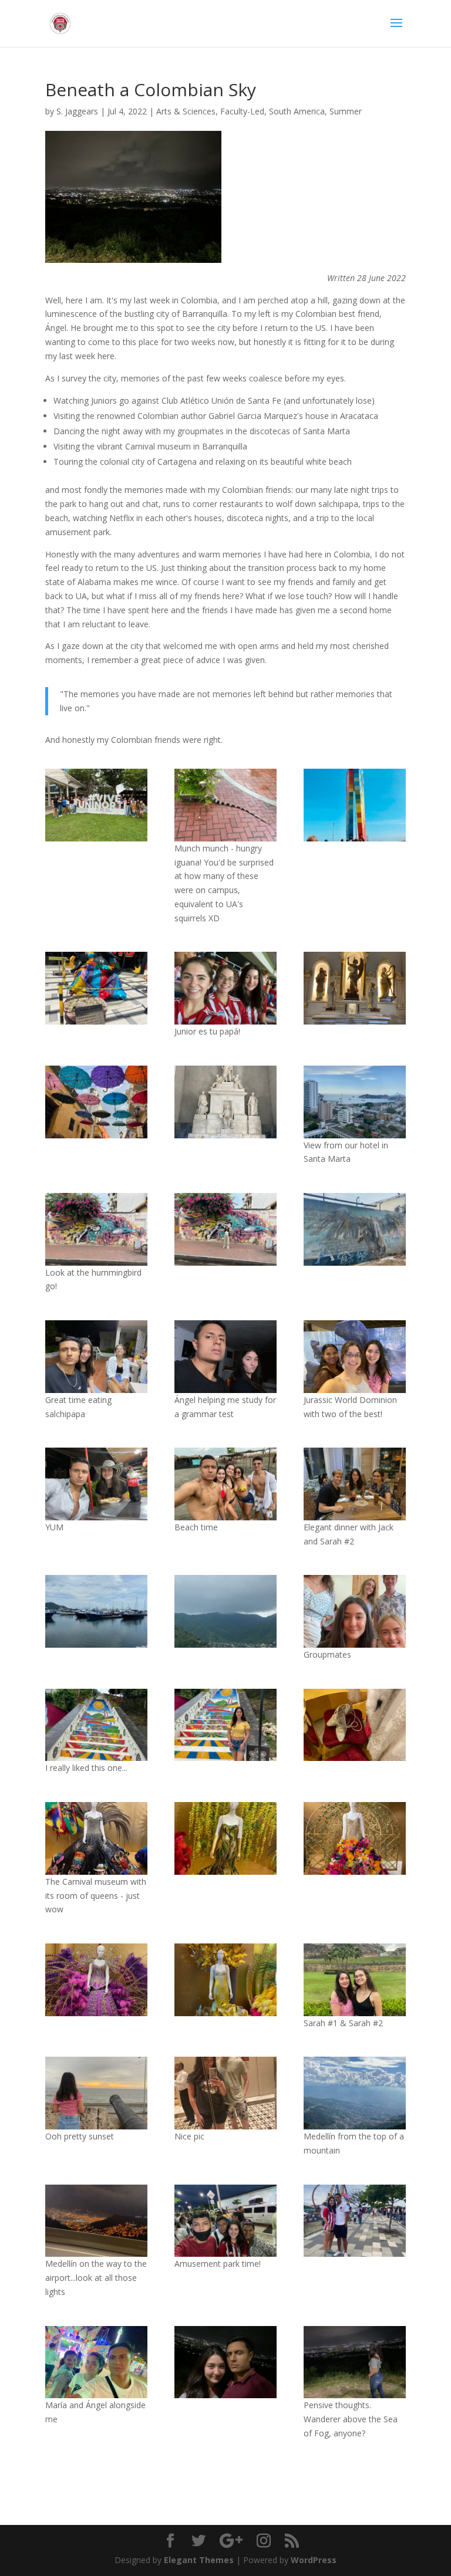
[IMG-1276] (355, 1838)
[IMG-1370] (225, 2093)
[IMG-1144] (96, 1229)
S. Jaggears (77, 111)
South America (297, 111)
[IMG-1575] (96, 1484)
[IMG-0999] (96, 988)
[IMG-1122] (355, 1102)
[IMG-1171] (225, 1611)
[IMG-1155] (355, 1229)
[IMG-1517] (355, 1611)
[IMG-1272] (96, 1980)
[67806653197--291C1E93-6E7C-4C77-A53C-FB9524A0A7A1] (225, 2221)
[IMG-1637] (96, 1725)
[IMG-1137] (96, 1102)
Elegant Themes (199, 2560)
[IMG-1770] (225, 2362)
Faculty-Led (242, 111)
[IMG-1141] (355, 988)
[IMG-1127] (225, 1102)
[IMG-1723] (96, 2221)
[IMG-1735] (355, 2221)
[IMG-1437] (355, 1980)
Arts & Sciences (186, 111)
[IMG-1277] (96, 1838)
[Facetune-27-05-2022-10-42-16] (225, 988)
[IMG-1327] (225, 1484)
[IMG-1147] (225, 1229)
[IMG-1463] (96, 2093)
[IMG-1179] (96, 1611)
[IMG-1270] (225, 1838)
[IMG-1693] (355, 2093)
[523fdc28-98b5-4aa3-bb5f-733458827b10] (355, 1484)
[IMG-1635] (225, 1725)
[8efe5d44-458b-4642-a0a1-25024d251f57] (355, 1357)
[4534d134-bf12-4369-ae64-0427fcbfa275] (355, 805)
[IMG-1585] (225, 1357)
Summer (346, 111)
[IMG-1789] (355, 2362)
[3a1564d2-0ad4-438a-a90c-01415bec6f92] (96, 805)
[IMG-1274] (225, 1980)
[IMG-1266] (355, 1725)
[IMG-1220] (96, 1357)
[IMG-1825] (96, 2362)
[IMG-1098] (225, 805)
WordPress (314, 2560)
